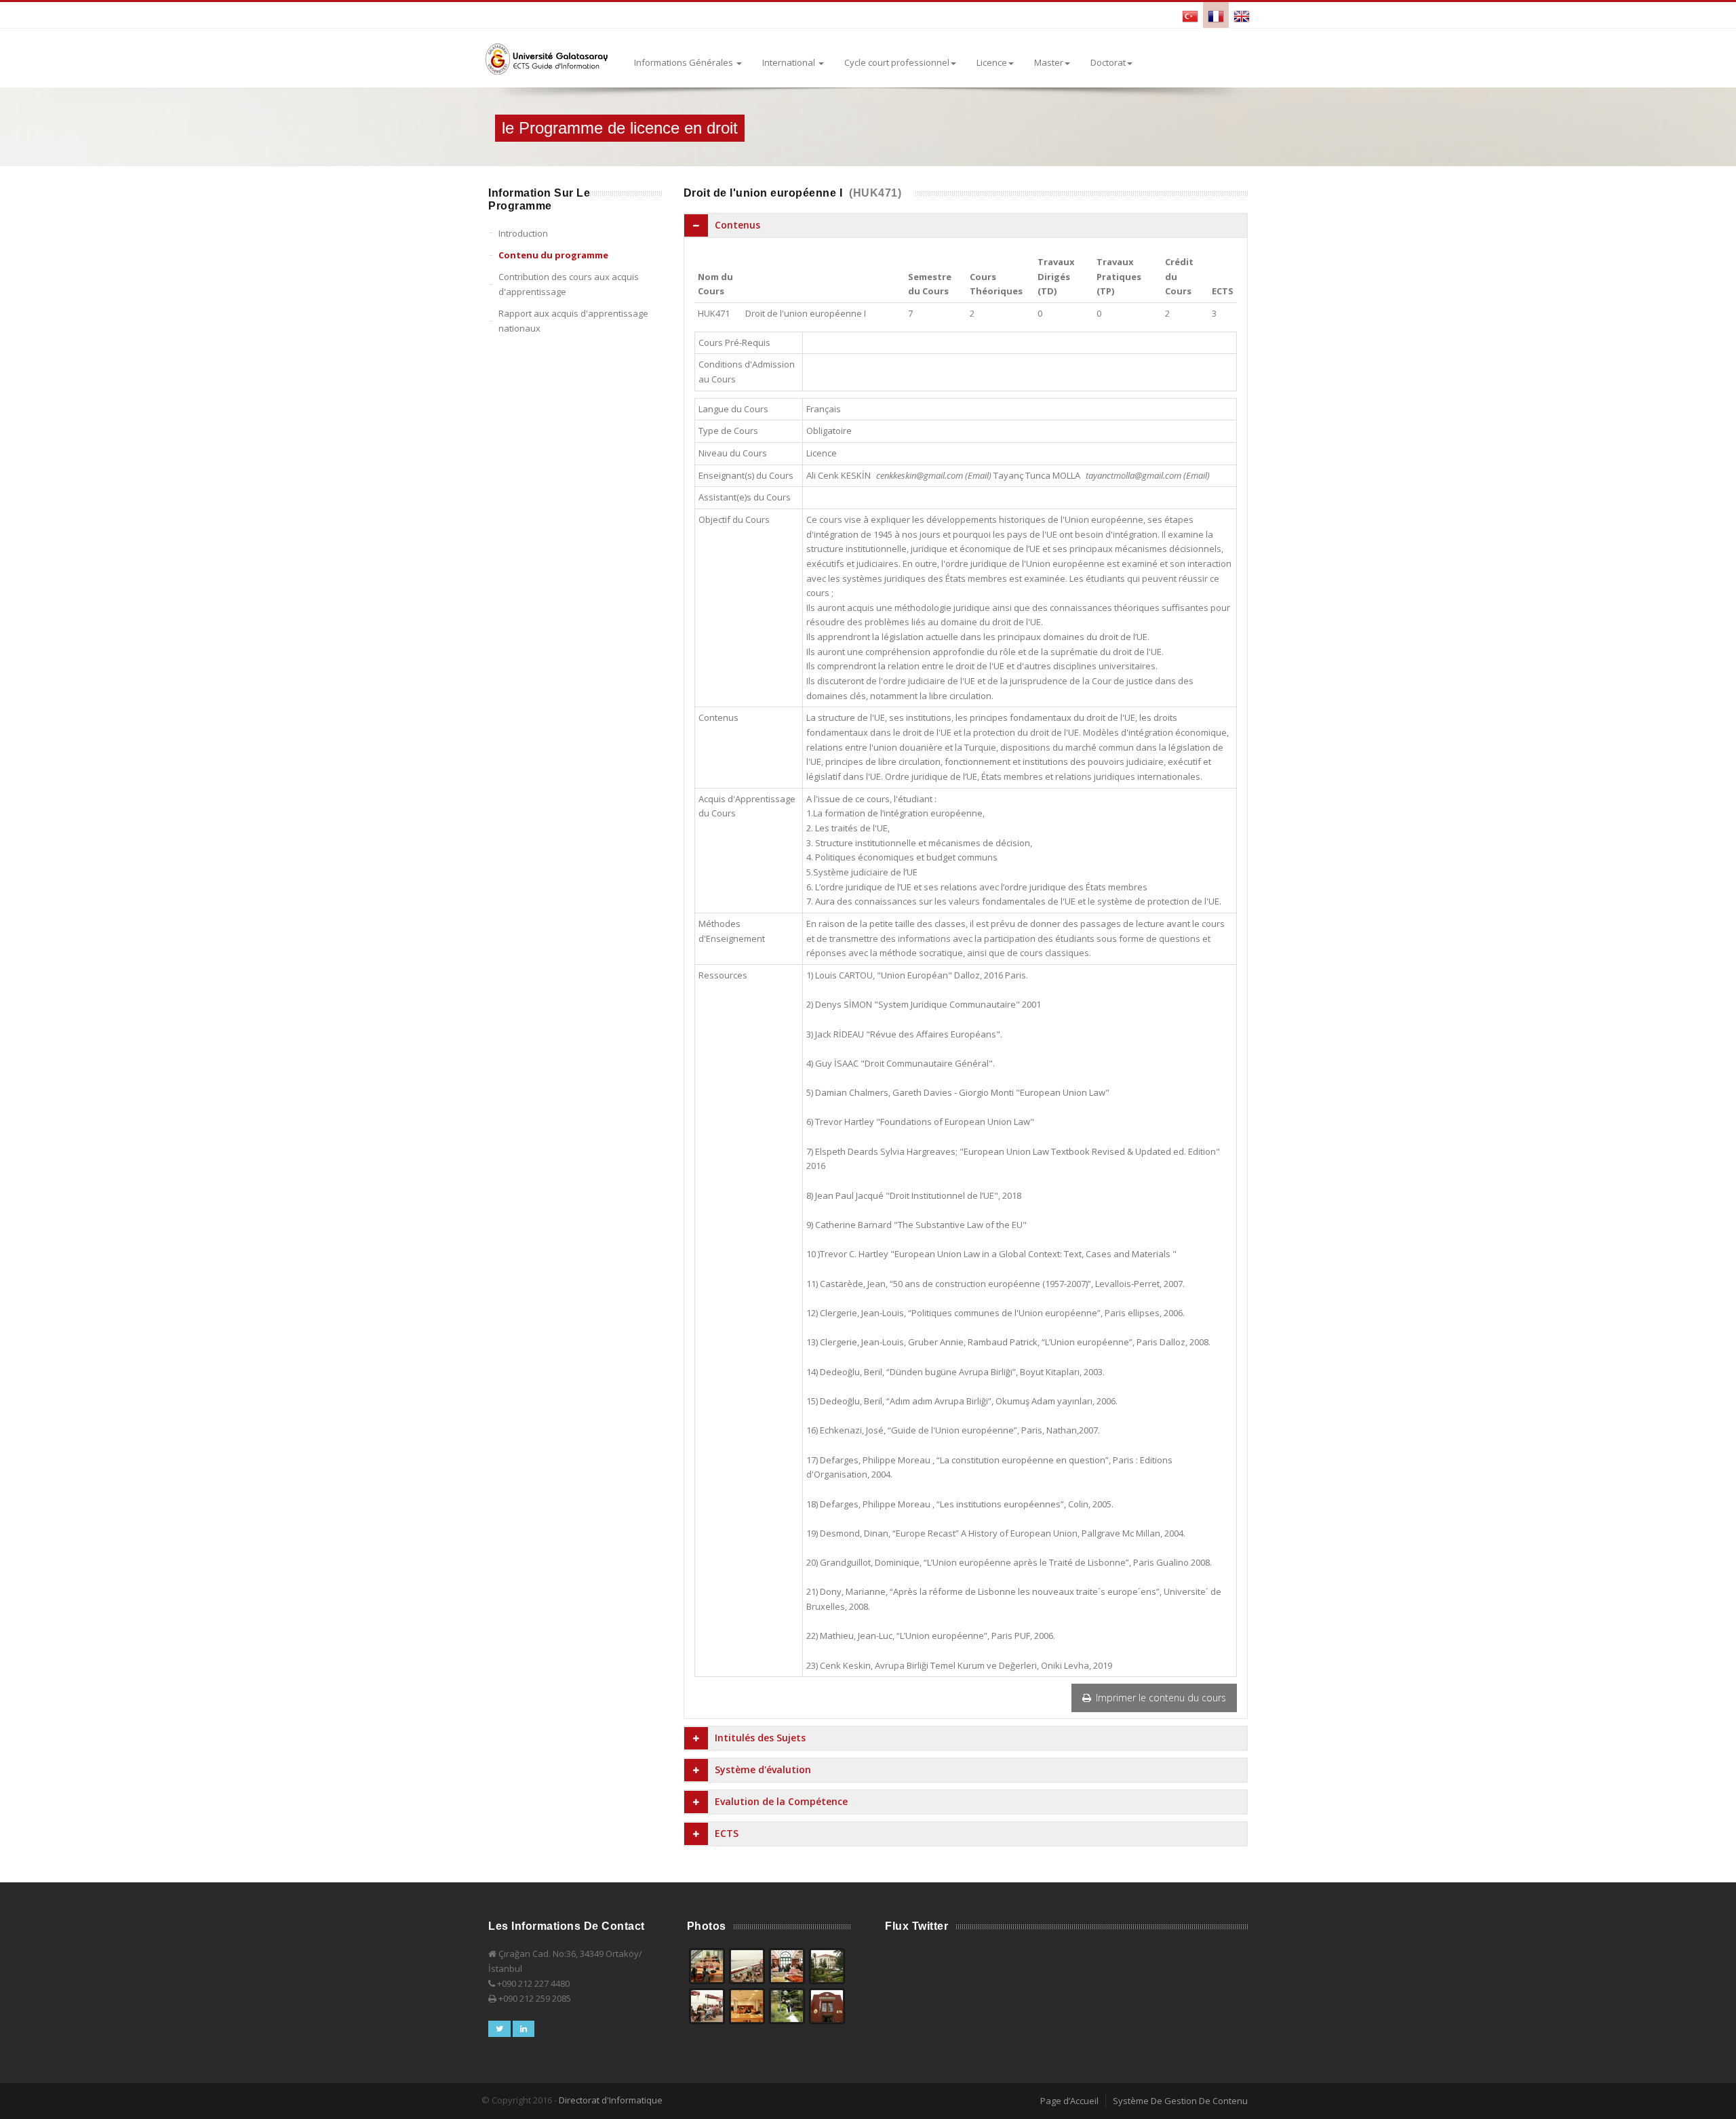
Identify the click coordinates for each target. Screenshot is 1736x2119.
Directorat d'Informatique (611, 2100)
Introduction (523, 233)
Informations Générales (685, 62)
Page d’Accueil (1069, 2101)
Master (1049, 62)
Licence (992, 62)
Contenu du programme (553, 255)
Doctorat (1108, 62)
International (790, 62)
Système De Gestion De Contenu (1180, 2101)
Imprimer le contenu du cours (1160, 1698)
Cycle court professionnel (897, 62)
